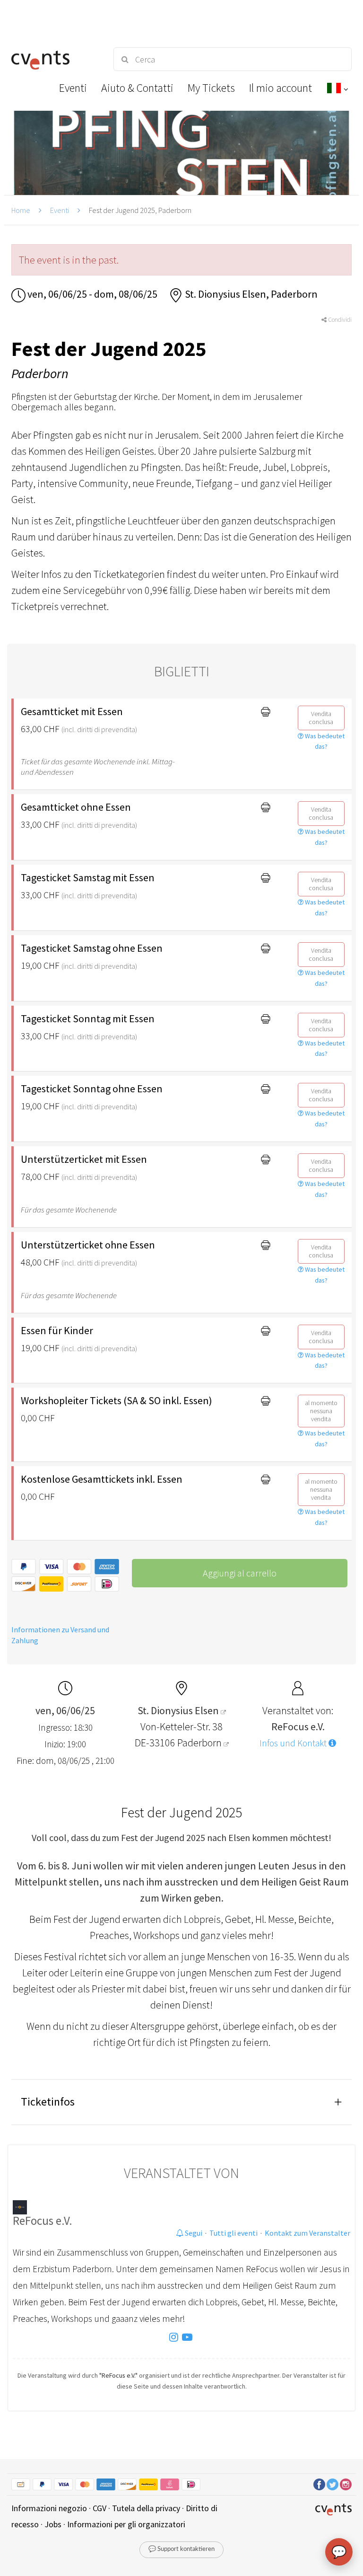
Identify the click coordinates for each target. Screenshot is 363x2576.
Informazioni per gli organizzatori (126, 2524)
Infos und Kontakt (294, 1743)
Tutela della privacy (146, 2508)
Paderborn (200, 1743)
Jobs (53, 2524)
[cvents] (54, 59)
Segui (193, 2233)
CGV (99, 2508)
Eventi (60, 210)
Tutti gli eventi (233, 2233)
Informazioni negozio (49, 2508)
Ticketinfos (48, 2102)
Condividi (339, 320)
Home (21, 210)
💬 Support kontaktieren (181, 2549)
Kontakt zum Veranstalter (307, 2233)
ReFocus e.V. (43, 2221)
